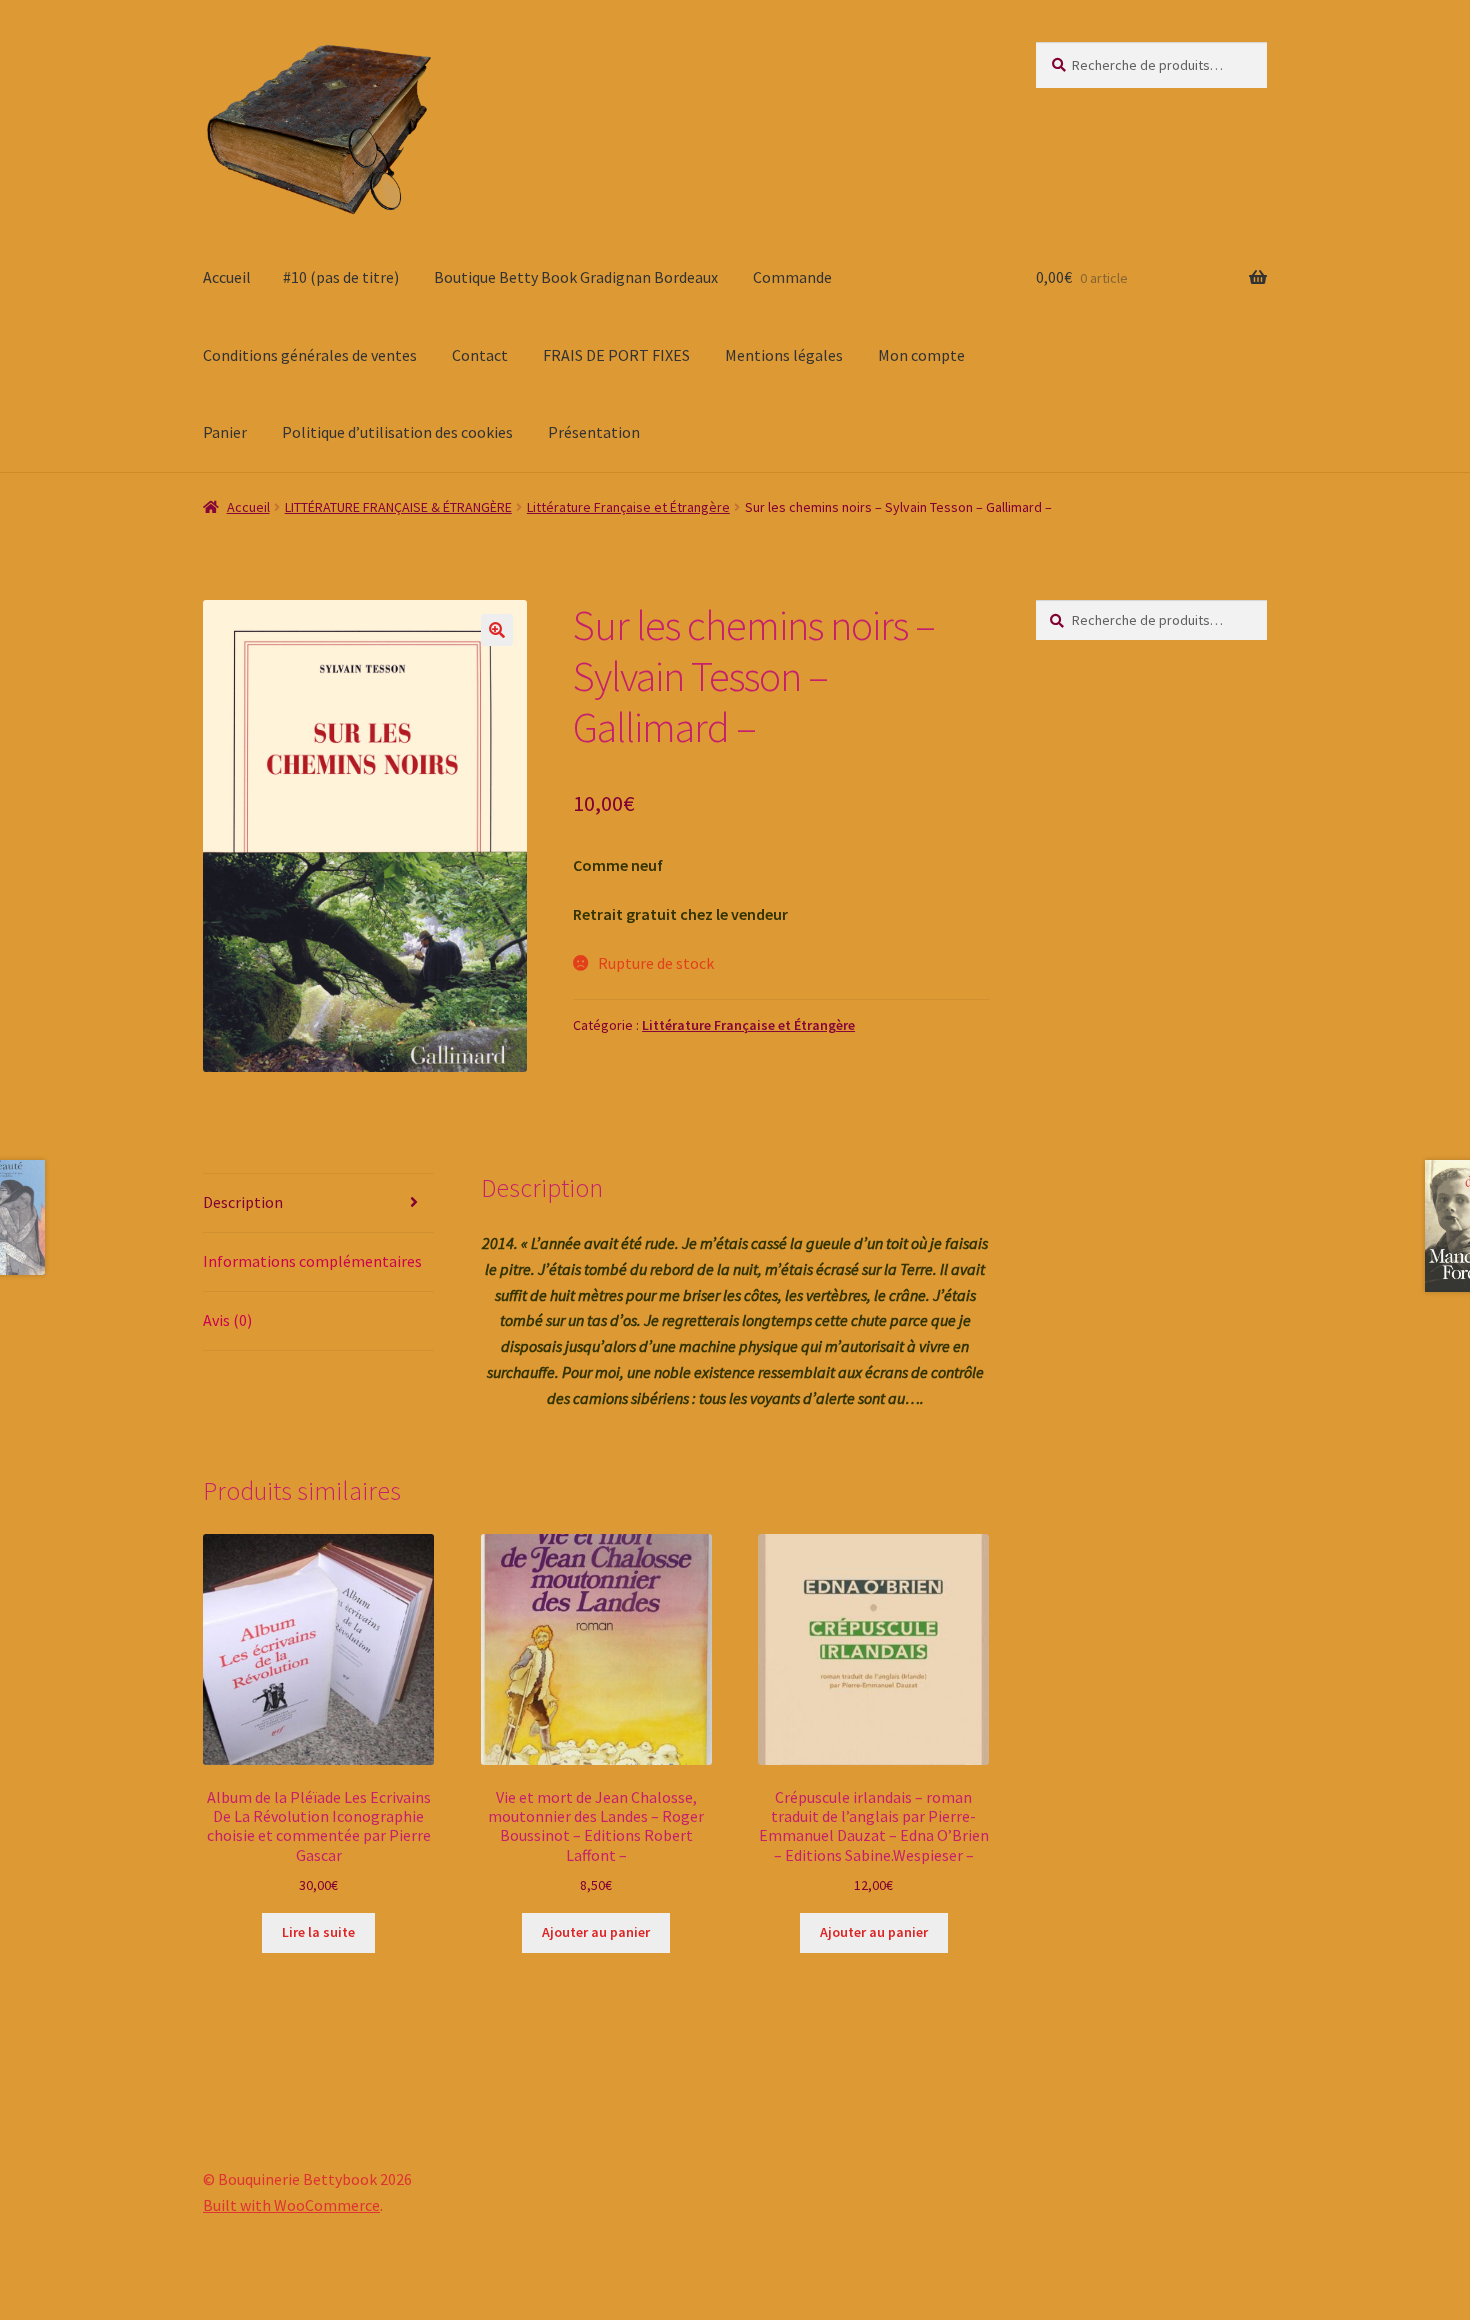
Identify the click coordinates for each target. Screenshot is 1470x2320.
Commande (792, 277)
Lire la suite (318, 1932)
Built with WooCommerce (291, 2205)
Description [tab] (243, 1202)
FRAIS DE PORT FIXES (616, 355)
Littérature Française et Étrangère (628, 507)
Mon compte (921, 355)
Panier (225, 432)
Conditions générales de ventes (310, 355)
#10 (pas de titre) (341, 277)
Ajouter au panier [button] (596, 1932)
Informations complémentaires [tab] (312, 1261)
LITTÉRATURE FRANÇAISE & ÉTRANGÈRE (398, 507)
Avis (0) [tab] (227, 1320)
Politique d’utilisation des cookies (397, 432)
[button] (497, 630)
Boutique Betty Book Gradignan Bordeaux (576, 277)
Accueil (227, 277)
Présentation (594, 432)
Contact (480, 355)
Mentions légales (784, 355)
